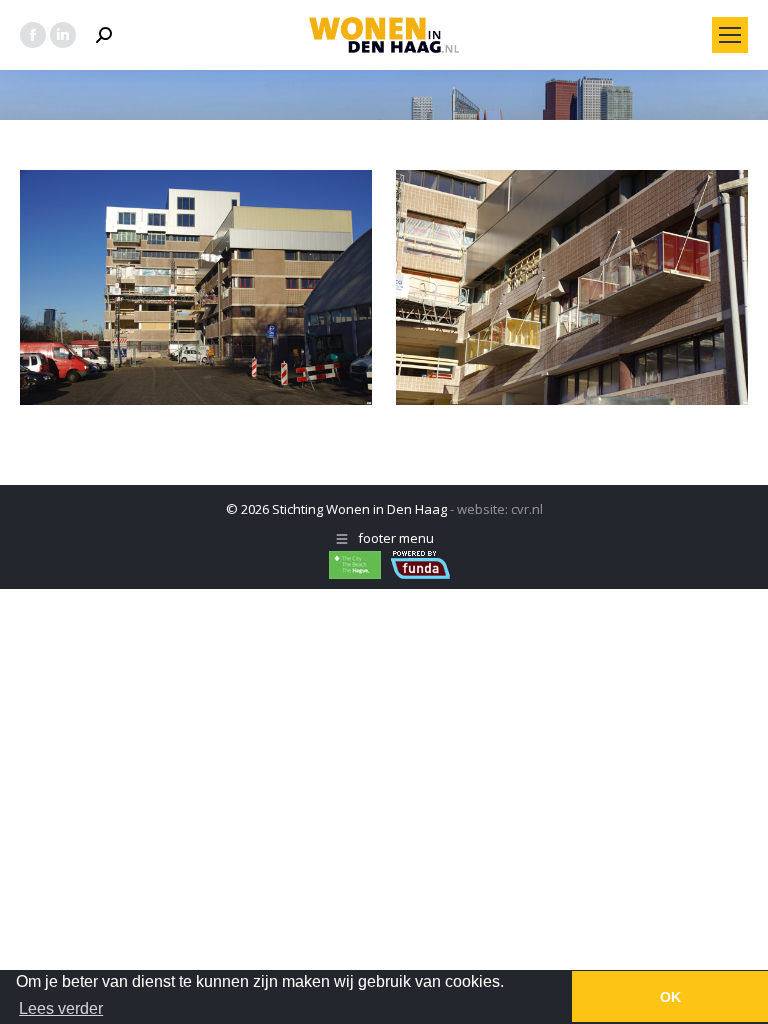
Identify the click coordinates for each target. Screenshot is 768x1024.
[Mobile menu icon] (730, 35)
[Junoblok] (384, 287)
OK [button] (670, 997)
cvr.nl (527, 509)
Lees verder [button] (61, 1008)
